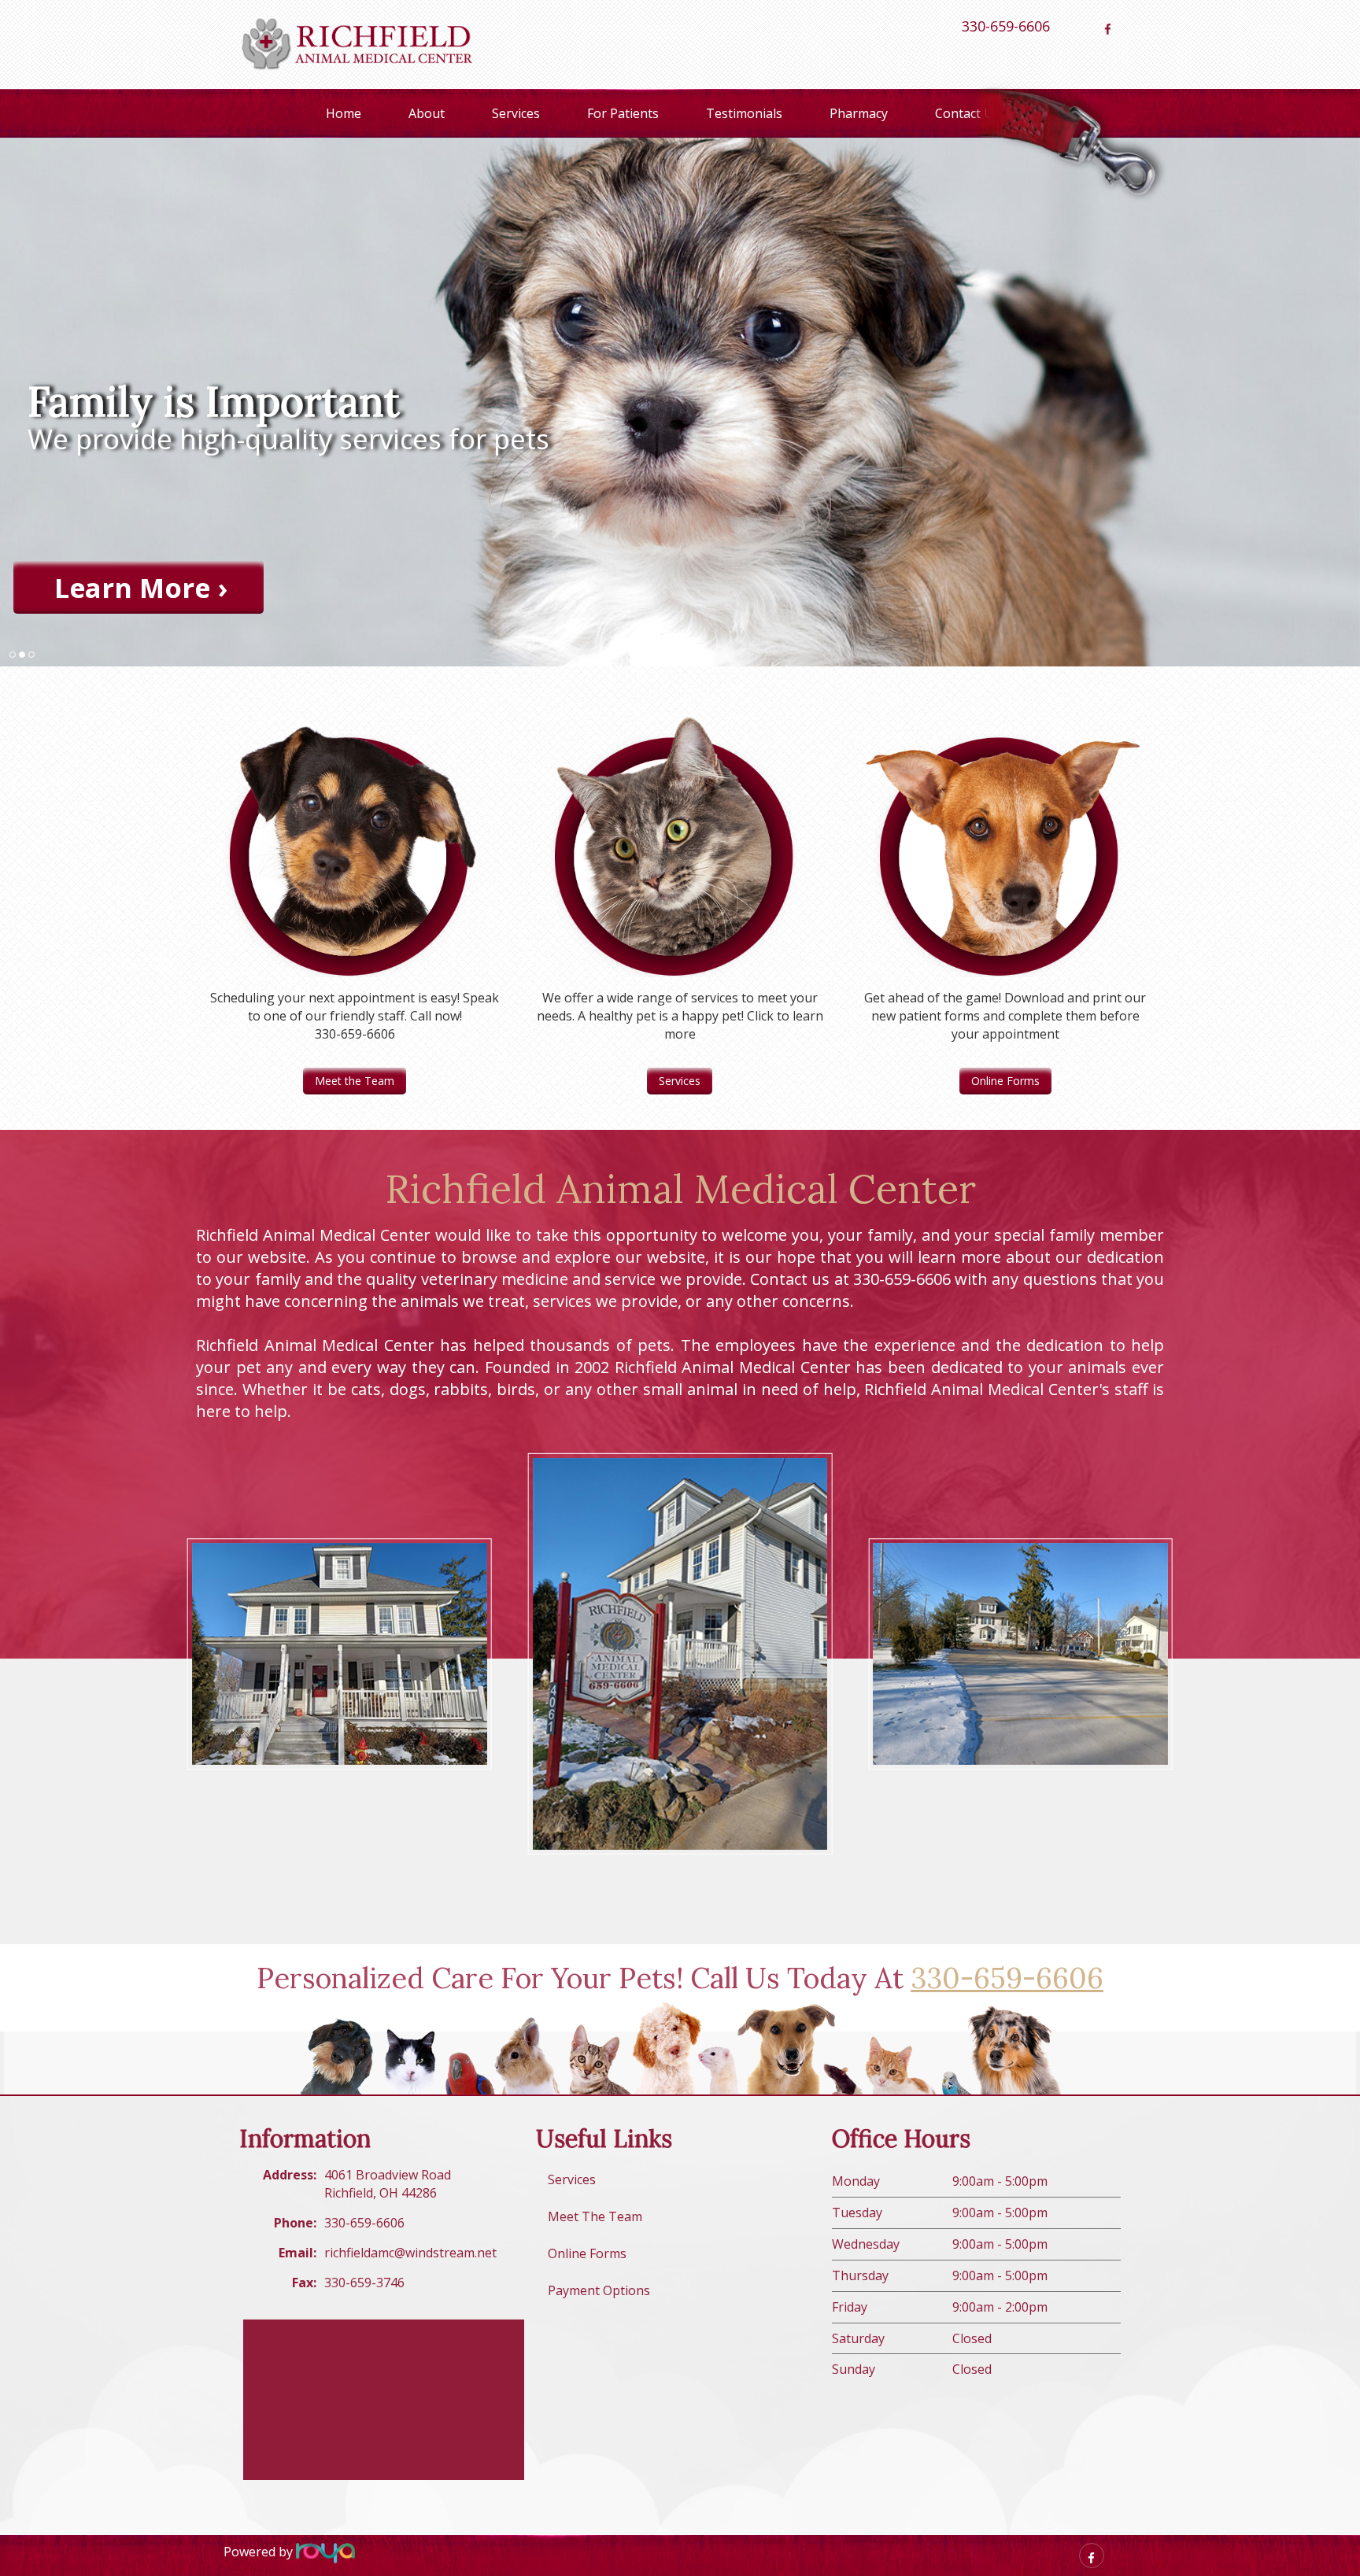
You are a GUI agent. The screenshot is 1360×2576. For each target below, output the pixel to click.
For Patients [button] (623, 113)
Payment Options (599, 2290)
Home (344, 113)
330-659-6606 (1006, 26)
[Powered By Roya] (325, 2552)
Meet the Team (355, 1081)
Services (516, 113)
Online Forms (1005, 1081)
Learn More (132, 587)
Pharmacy (859, 113)
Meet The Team (595, 2216)
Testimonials (744, 113)
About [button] (427, 113)
